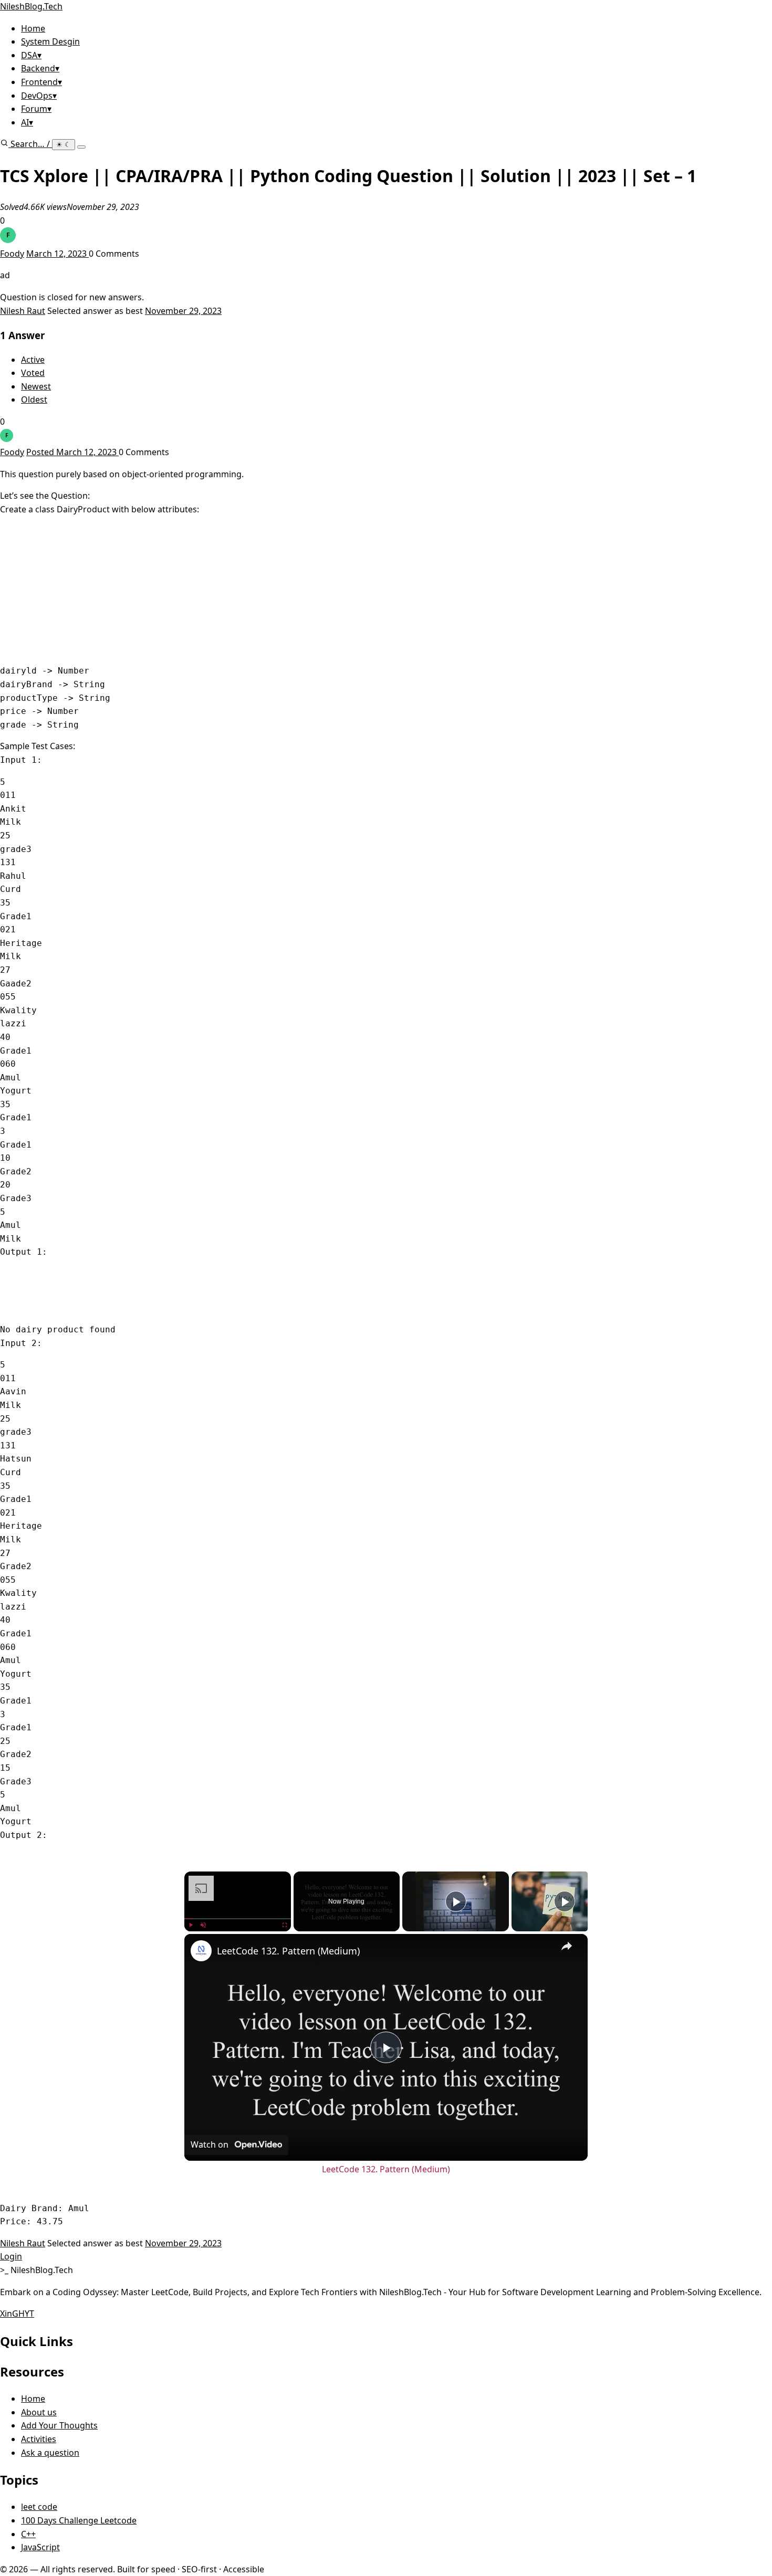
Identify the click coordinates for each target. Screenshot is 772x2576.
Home (33, 28)
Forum (36, 109)
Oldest (34, 399)
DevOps (39, 96)
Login (11, 2256)
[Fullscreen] (285, 1925)
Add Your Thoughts (59, 2425)
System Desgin (50, 41)
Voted (33, 373)
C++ (28, 2534)
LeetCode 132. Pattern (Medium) (288, 1951)
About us (39, 2412)
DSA (31, 55)
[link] (201, 1951)
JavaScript (40, 2547)
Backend (40, 68)
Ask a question (50, 2453)
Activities (39, 2439)
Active (33, 360)
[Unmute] (203, 1925)
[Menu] (81, 147)
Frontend (41, 82)
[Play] (191, 1925)
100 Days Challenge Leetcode (79, 2520)
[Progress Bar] (238, 1918)
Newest (36, 386)
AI (27, 122)
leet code (39, 2507)
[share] (567, 1946)
